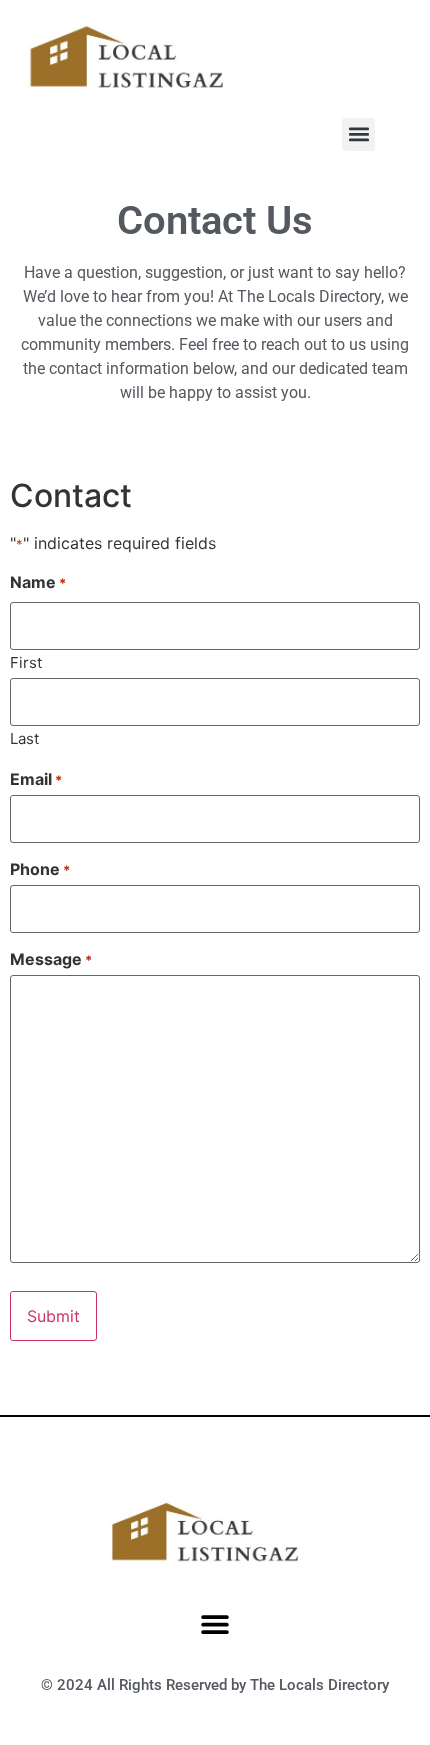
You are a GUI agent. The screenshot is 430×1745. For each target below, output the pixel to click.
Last (24, 737)
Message (51, 959)
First (26, 661)
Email (36, 779)
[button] (358, 134)
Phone (40, 869)
